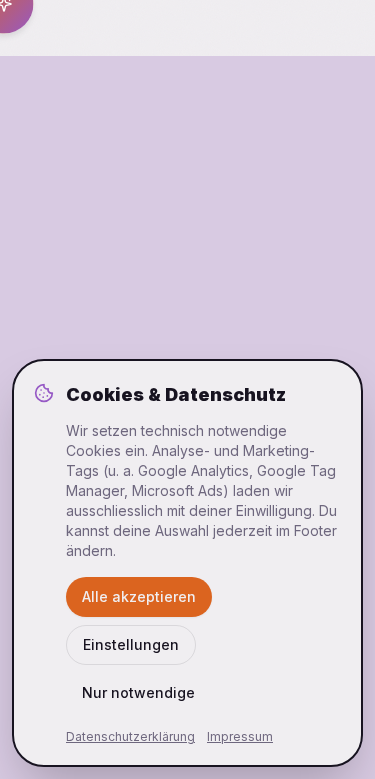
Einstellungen (131, 644)
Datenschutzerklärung (130, 736)
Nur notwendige (138, 692)
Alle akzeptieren (139, 596)
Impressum (240, 736)
